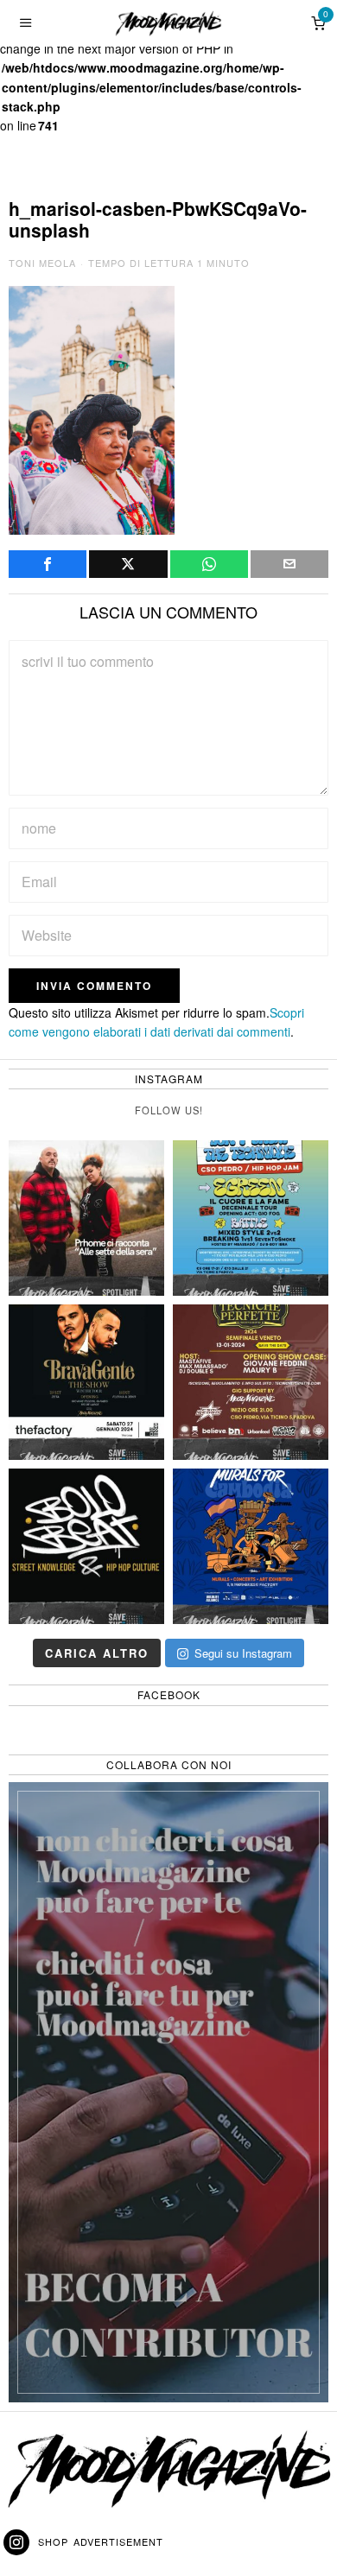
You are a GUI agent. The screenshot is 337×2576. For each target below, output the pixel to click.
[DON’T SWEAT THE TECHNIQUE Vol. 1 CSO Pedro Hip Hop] (251, 1218)
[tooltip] (48, 564)
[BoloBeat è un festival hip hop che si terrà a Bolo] (86, 1546)
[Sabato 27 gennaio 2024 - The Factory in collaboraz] (86, 1382)
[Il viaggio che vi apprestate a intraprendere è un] (251, 1546)
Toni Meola (42, 263)
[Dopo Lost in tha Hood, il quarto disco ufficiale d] (86, 1218)
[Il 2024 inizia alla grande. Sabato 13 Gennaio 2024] (251, 1382)
